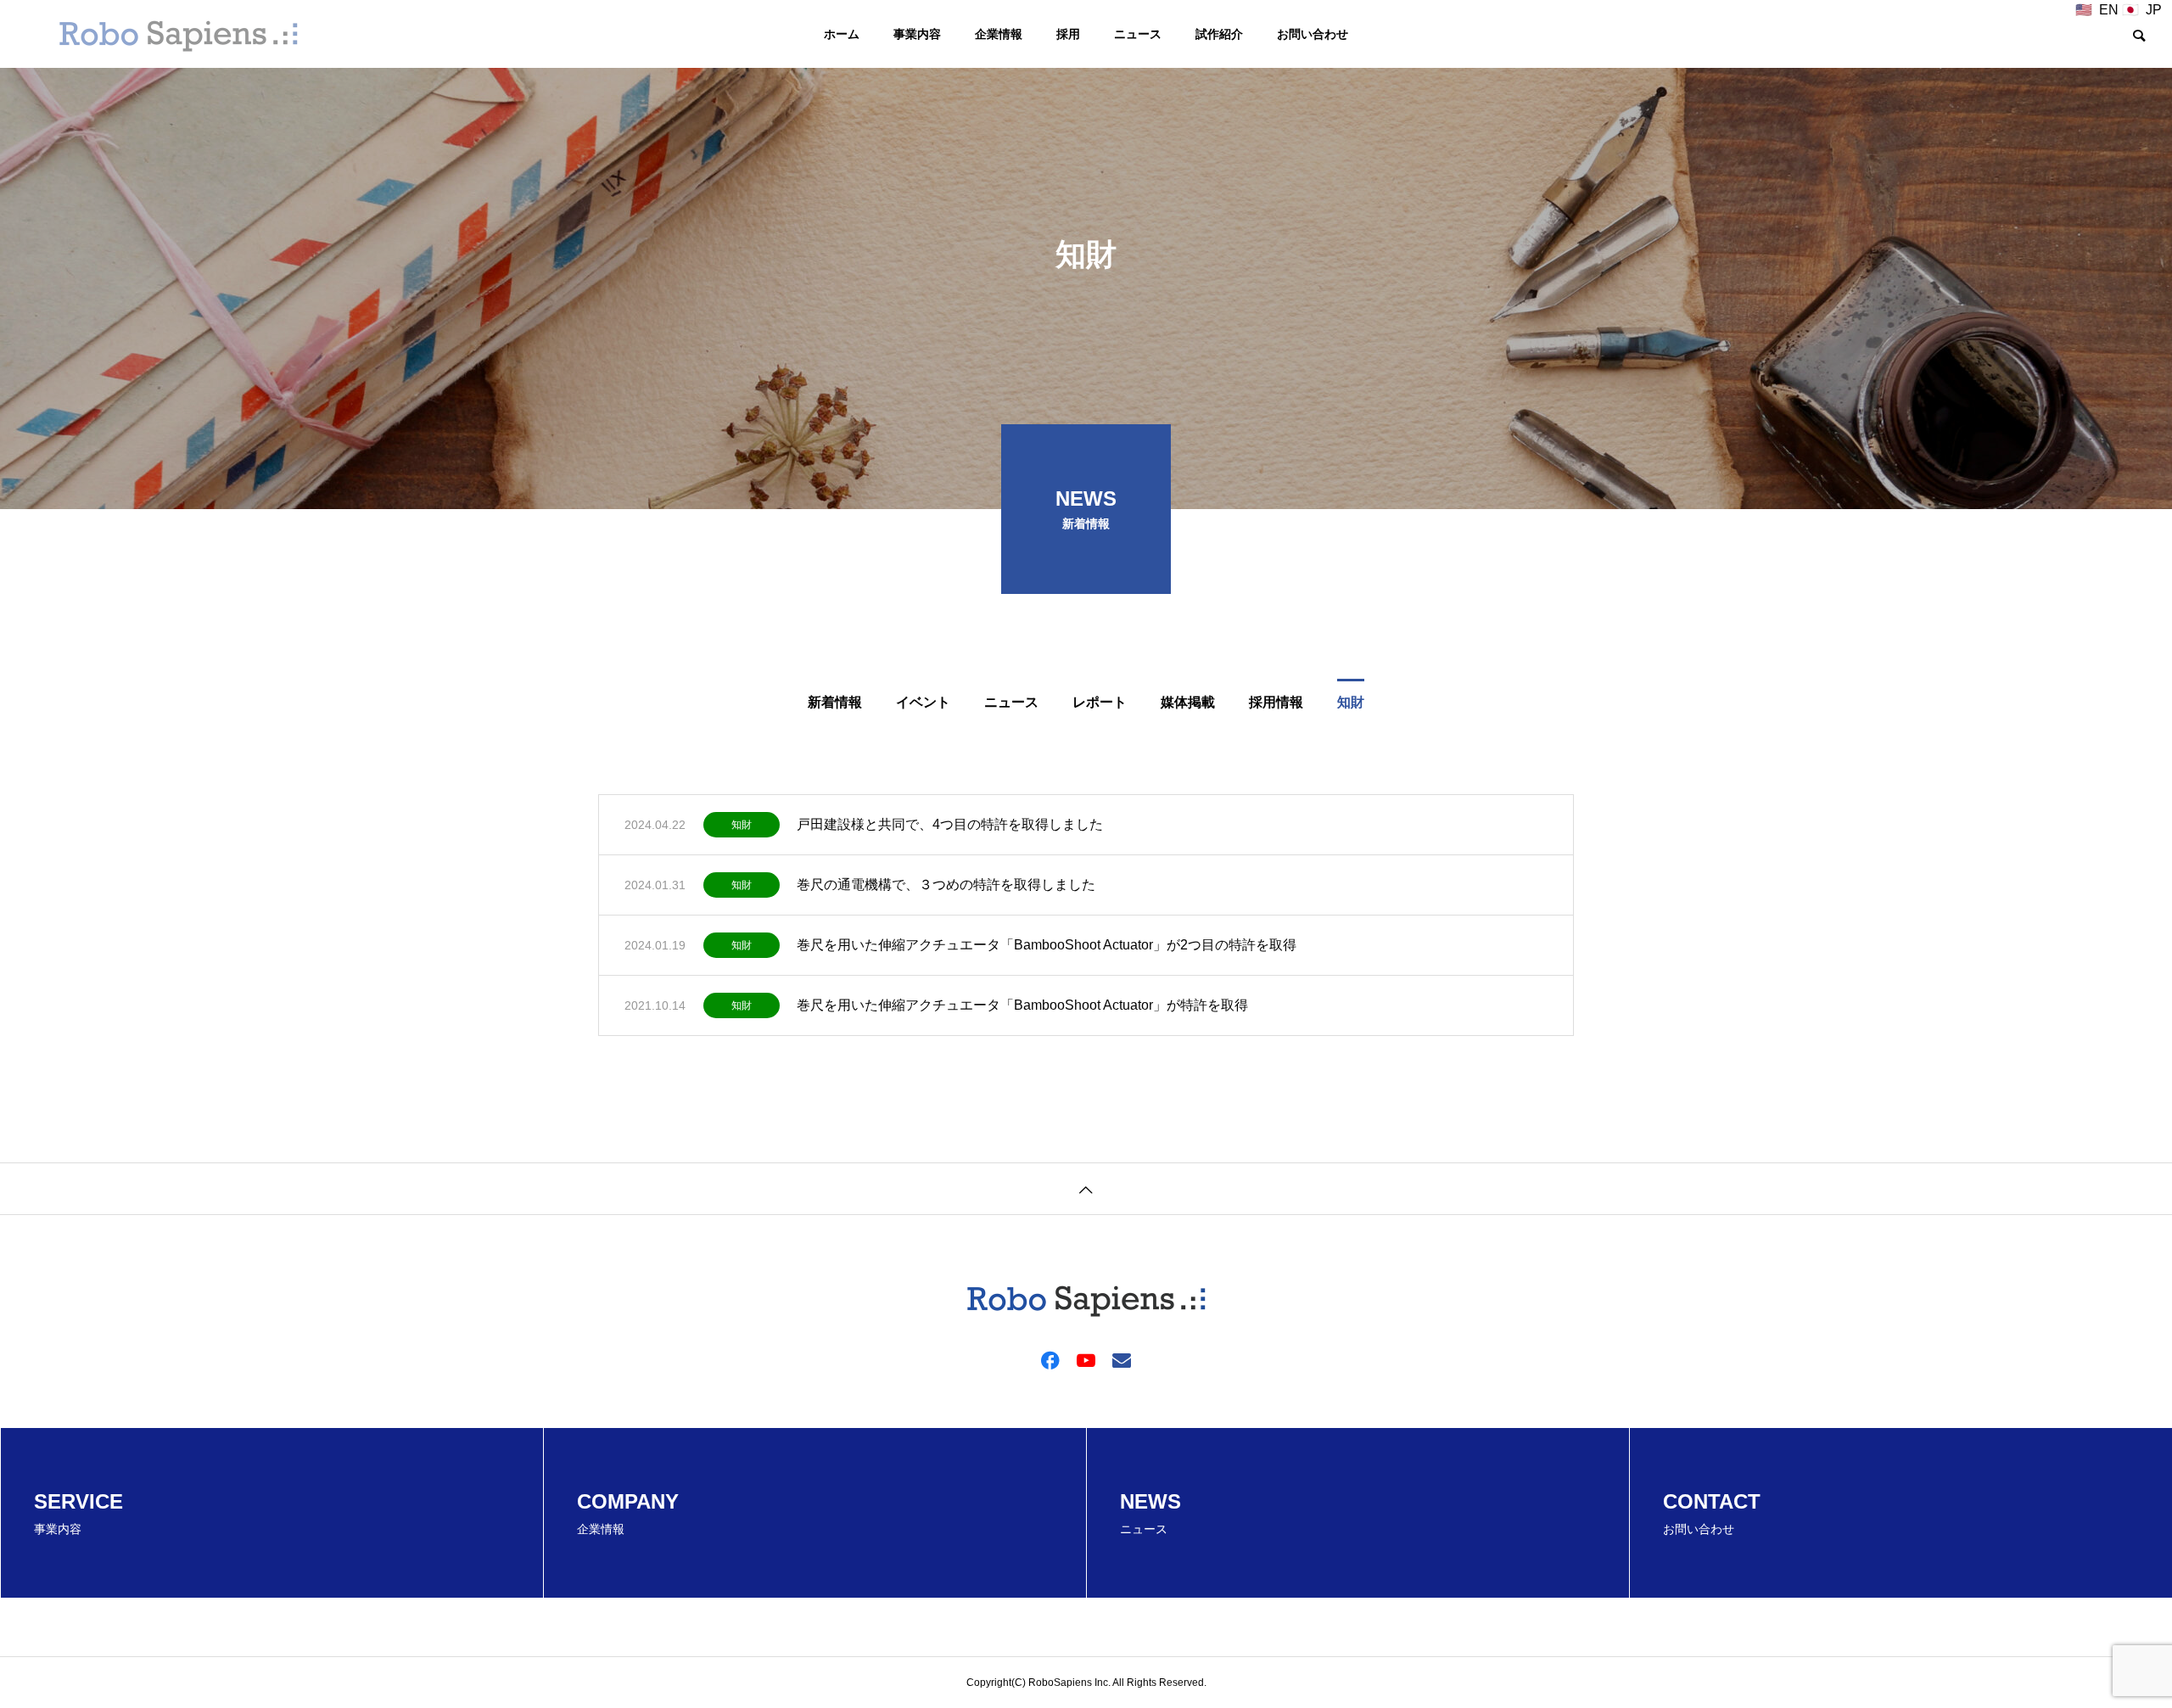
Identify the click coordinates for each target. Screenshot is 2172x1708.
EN (2109, 10)
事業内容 (917, 34)
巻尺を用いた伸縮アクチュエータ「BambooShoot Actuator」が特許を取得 (1022, 1005)
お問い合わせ (1313, 34)
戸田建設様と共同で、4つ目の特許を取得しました (950, 824)
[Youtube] (1086, 1359)
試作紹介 (1219, 34)
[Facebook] (1050, 1359)
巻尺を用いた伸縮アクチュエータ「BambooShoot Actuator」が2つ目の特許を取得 (1047, 945)
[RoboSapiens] (178, 34)
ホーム (842, 34)
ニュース (1138, 34)
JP (2154, 10)
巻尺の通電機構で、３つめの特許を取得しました (946, 885)
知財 (742, 825)
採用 (1068, 34)
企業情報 (999, 34)
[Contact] (1122, 1359)
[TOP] (1086, 1188)
